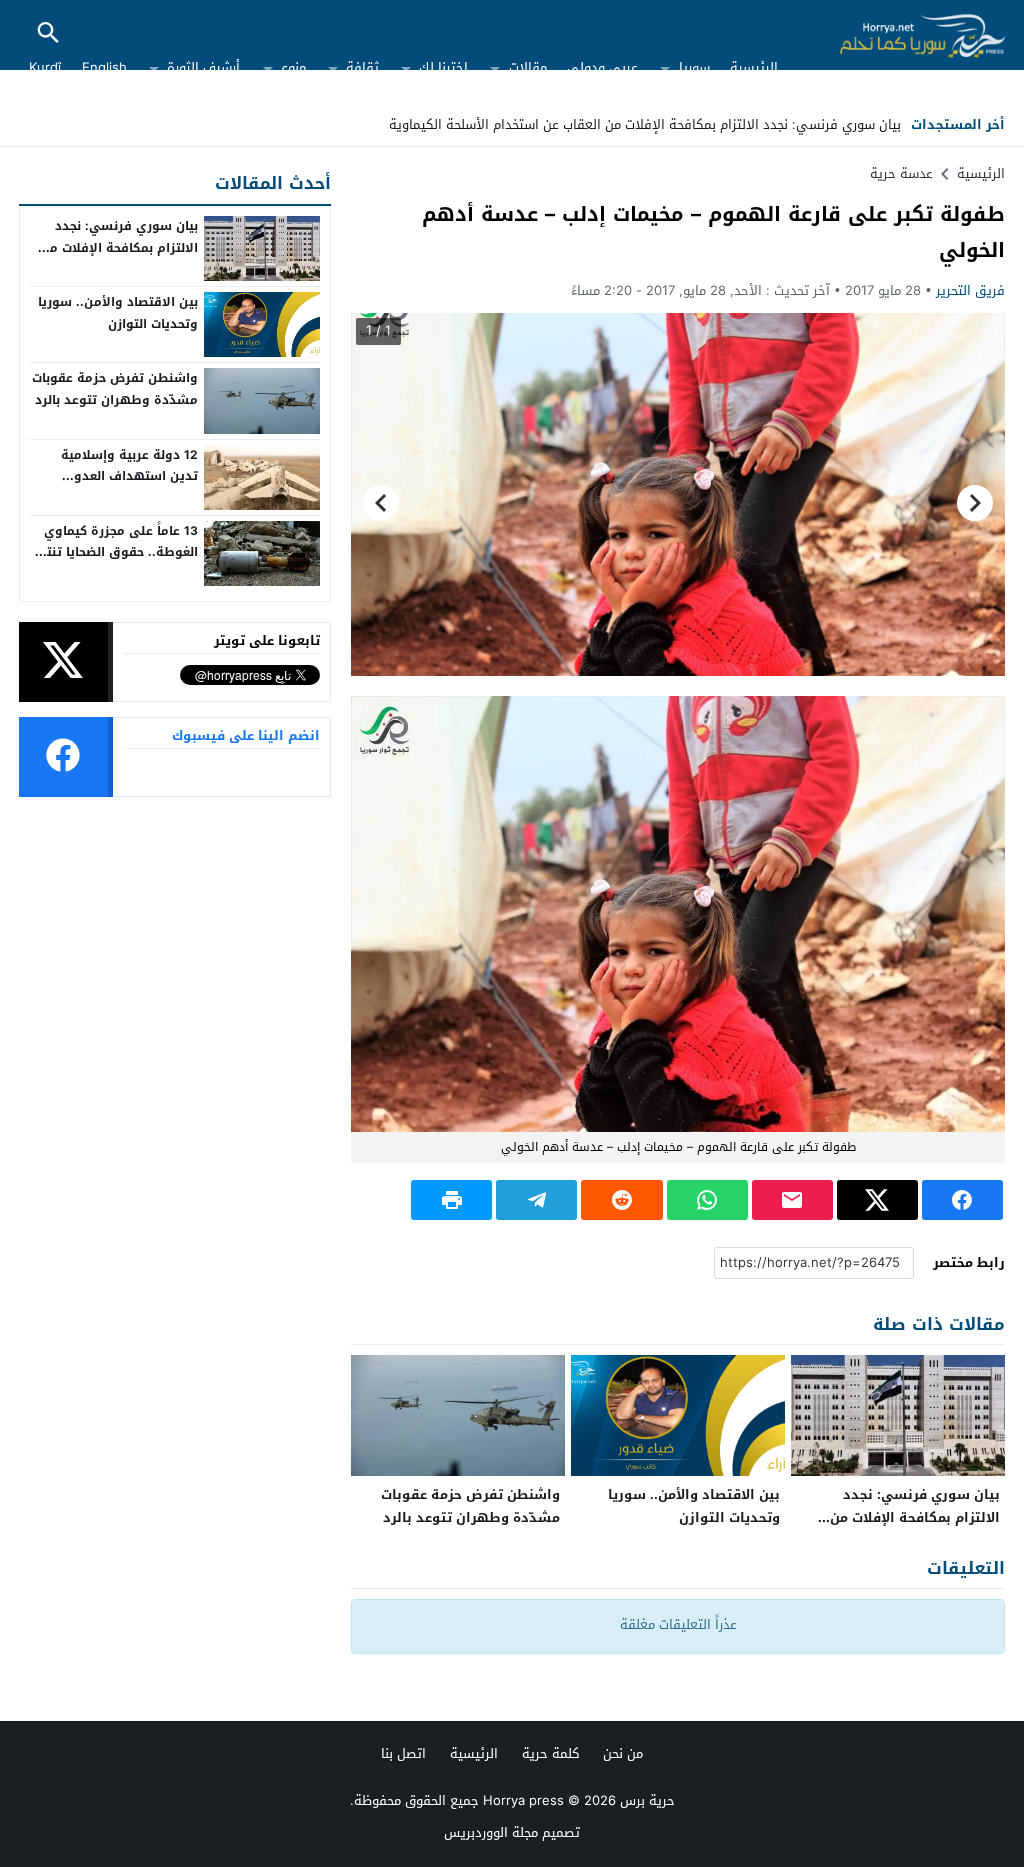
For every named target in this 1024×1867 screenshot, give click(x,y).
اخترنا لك (443, 67)
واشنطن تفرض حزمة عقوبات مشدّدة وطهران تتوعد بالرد (470, 1506)
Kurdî (45, 67)
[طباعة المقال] (451, 1200)
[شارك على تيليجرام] (536, 1200)
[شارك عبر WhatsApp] (707, 1200)
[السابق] (975, 502)
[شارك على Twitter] (877, 1200)
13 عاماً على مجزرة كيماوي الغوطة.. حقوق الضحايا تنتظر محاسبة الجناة (114, 552)
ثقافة (362, 67)
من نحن (623, 1753)
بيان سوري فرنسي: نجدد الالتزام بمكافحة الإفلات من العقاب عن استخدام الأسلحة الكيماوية (645, 124)
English (104, 67)
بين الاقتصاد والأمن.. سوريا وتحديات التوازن (694, 1506)
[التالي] (381, 502)
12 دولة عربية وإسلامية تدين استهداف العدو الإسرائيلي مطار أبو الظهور (118, 476)
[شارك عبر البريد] (792, 1200)
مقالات (528, 67)
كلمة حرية (550, 1753)
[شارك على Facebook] (962, 1200)
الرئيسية (754, 67)
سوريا (694, 67)
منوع (293, 67)
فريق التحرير (970, 290)
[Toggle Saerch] (48, 34)
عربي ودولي (602, 67)
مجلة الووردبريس (491, 1832)
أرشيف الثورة (203, 67)
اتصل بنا (403, 1753)
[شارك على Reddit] (621, 1200)
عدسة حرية (901, 173)
